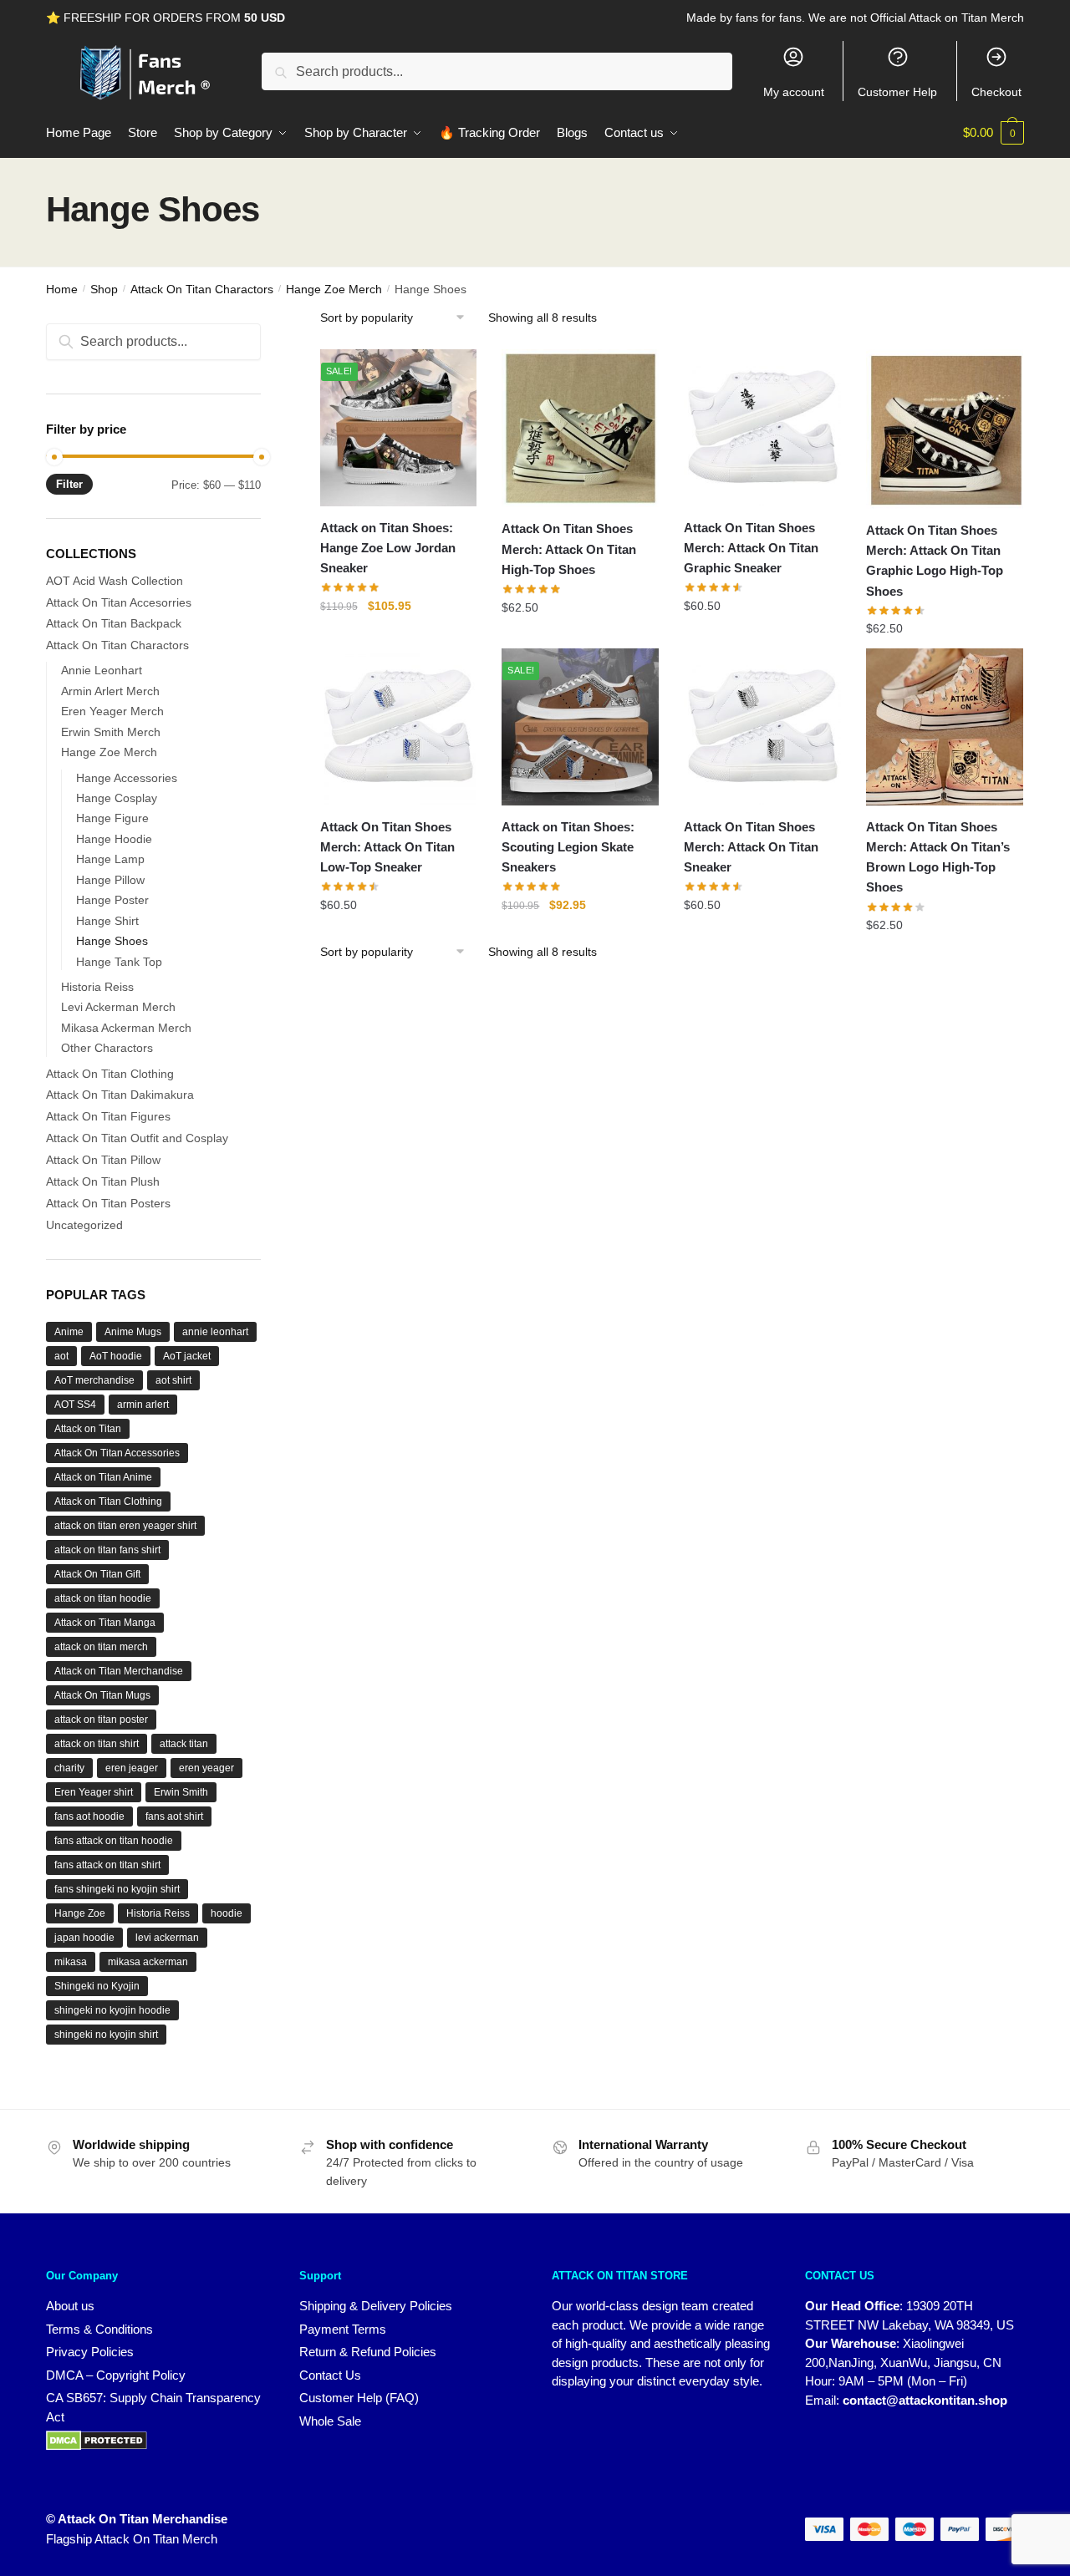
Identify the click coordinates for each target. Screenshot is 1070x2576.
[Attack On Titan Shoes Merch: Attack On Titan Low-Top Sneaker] (399, 727)
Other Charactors (107, 1048)
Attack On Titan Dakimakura (120, 1095)
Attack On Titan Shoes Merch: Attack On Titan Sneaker (751, 847)
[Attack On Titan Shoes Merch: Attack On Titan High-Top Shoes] (580, 429)
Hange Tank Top (119, 962)
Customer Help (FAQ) (359, 2398)
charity (69, 1768)
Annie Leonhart (102, 670)
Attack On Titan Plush (103, 1181)
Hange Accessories (127, 778)
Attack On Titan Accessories (117, 1453)
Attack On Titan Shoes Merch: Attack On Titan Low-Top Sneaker (387, 847)
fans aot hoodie (89, 1816)
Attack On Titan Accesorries (119, 602)
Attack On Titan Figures (108, 1116)
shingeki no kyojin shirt (106, 2035)
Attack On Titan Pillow (103, 1160)
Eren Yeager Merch (112, 711)
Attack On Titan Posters (108, 1203)
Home (62, 289)
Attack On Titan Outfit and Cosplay (137, 1138)
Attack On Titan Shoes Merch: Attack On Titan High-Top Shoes (569, 549)
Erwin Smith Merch (111, 732)
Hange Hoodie (114, 839)
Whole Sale (330, 2421)
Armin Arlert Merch (110, 691)
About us (70, 2306)
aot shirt (173, 1380)
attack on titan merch (101, 1647)
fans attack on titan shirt (107, 1865)
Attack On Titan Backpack (114, 623)
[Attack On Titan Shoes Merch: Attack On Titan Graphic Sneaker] (762, 428)
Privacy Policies (90, 2352)
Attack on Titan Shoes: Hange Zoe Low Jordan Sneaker (388, 548)
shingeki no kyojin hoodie (112, 2010)
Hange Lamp (110, 859)
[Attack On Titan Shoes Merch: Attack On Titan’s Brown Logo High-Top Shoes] (945, 727)
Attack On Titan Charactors (202, 289)
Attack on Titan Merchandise (119, 1671)
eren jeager (132, 1768)
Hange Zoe (80, 1913)
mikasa (71, 1962)
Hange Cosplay (117, 798)
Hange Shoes (112, 941)
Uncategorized (84, 1225)
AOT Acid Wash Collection (115, 581)
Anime (69, 1332)
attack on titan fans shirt (107, 1550)
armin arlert (143, 1405)
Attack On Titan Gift (97, 1574)
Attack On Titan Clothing (110, 1074)
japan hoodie (84, 1938)
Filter (69, 484)
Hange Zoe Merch (334, 289)
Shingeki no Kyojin (97, 1986)
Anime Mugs (133, 1332)
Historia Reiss (97, 987)
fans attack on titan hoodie (114, 1841)
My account (794, 92)
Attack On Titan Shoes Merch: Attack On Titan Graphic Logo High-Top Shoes (935, 561)
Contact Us (330, 2375)
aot (61, 1356)
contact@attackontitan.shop (925, 2400)
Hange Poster (112, 900)
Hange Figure (112, 818)
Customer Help (897, 92)
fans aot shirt (174, 1816)
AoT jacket (187, 1356)
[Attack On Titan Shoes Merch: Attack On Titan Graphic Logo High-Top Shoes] (945, 429)
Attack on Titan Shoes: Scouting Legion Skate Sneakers (568, 847)
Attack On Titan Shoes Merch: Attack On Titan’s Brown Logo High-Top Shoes (938, 857)
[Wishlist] (451, 379)
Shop (104, 289)
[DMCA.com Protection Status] (156, 2441)
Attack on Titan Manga (105, 1623)
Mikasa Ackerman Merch (126, 1028)
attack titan (184, 1744)
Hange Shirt (107, 921)
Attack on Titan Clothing (108, 1501)
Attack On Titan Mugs (102, 1695)
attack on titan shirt (97, 1744)
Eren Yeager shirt (94, 1792)
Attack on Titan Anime (103, 1477)
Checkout (996, 92)
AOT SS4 (75, 1405)
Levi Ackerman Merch (118, 1007)
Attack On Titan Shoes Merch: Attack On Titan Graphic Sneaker (751, 548)
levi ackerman (167, 1938)
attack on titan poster (101, 1720)
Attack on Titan (88, 1429)
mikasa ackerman (148, 1962)
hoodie (227, 1913)
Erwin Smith (181, 1792)
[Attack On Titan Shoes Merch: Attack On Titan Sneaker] (762, 727)
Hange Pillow (110, 880)
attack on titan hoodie (103, 1598)
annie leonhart (215, 1332)
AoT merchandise (94, 1380)
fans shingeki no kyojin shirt (117, 1889)
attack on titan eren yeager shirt (125, 1526)
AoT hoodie (116, 1356)
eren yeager (206, 1768)
